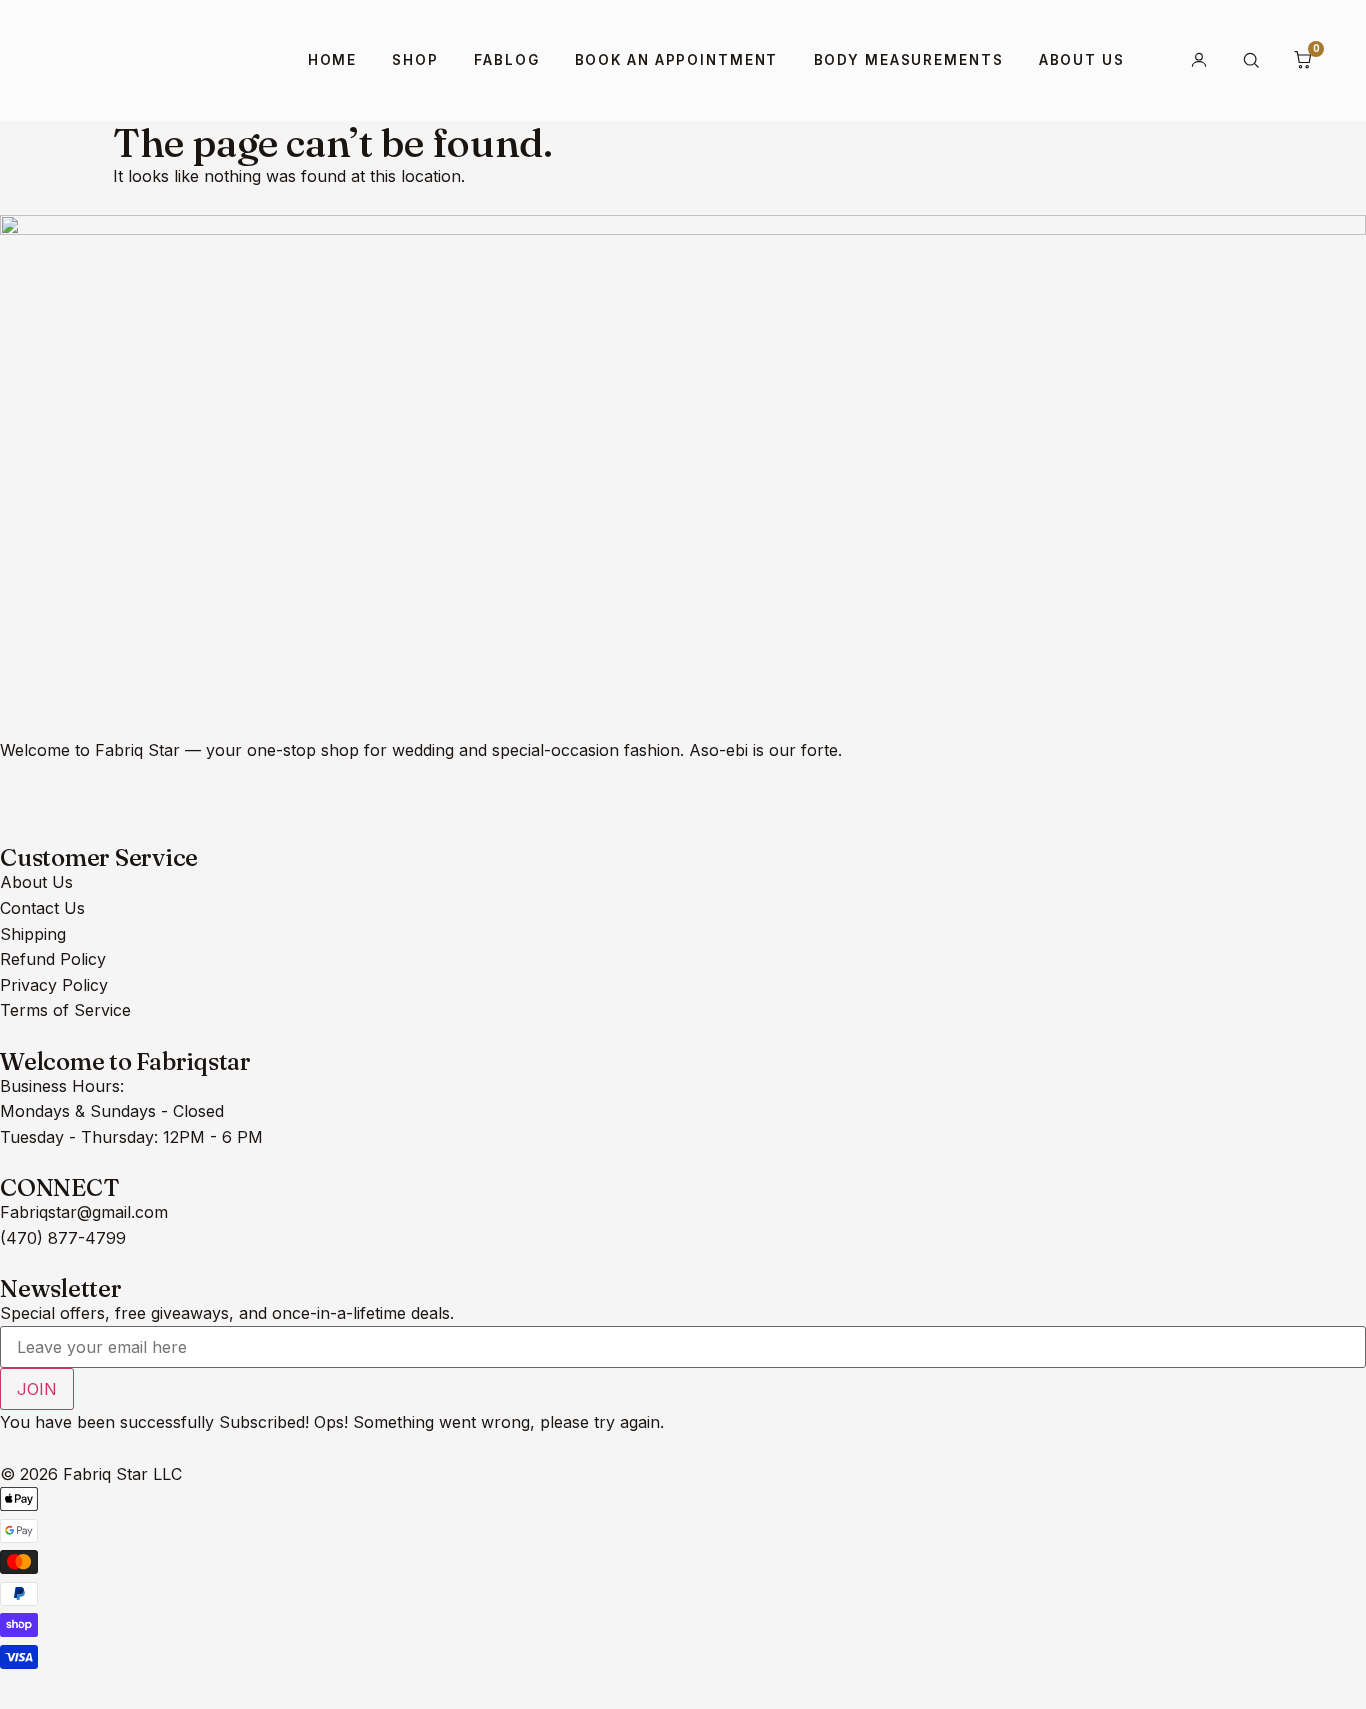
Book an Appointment (677, 60)
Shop (415, 60)
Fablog (506, 60)
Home (333, 60)
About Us (1082, 60)
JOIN (37, 1389)
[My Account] (1199, 60)
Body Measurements (909, 60)
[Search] (1251, 60)
